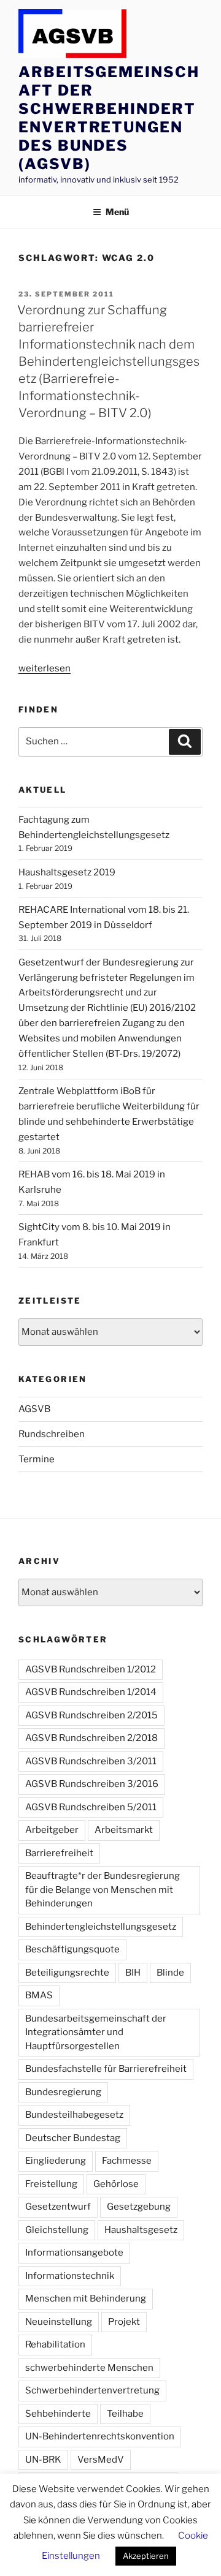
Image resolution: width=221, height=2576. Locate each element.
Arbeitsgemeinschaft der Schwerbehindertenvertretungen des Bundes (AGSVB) (109, 118)
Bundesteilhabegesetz (74, 2115)
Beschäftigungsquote (72, 1949)
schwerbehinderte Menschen (89, 2368)
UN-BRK (43, 2460)
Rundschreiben (52, 1434)
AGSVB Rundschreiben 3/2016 (92, 1784)
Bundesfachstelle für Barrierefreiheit (106, 2069)
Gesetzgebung (139, 2207)
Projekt (124, 2322)
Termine (37, 1459)
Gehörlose (116, 2184)
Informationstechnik (70, 2276)
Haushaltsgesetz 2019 (67, 872)
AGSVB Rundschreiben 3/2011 (91, 1761)
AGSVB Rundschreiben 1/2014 (91, 1692)
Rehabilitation (55, 2344)
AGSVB (34, 1409)
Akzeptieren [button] (146, 2556)
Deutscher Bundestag (73, 2138)
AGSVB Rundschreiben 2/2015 (91, 1715)
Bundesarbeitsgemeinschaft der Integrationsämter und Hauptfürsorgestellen (96, 2032)
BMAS (39, 1995)
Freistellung (51, 2184)
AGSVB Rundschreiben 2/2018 (91, 1738)
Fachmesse (127, 2161)
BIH (133, 1973)
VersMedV (101, 2460)
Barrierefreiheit (59, 1853)
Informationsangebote (74, 2253)
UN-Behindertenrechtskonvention (100, 2436)
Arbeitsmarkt (124, 1830)
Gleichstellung (57, 2230)
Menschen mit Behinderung (86, 2298)
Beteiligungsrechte (67, 1973)
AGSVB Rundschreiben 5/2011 (91, 1807)
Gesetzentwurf (58, 2207)
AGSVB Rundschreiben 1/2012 (91, 1669)
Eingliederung (56, 2161)
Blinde (170, 1973)
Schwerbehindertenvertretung (92, 2390)
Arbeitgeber (52, 1830)
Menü (117, 212)
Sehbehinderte (58, 2414)
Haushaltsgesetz (141, 2230)
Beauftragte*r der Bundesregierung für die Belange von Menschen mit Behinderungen (103, 1890)
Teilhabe (125, 2414)
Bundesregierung (63, 2092)
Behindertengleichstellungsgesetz (101, 1927)
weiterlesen (45, 668)
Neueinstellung (59, 2322)
